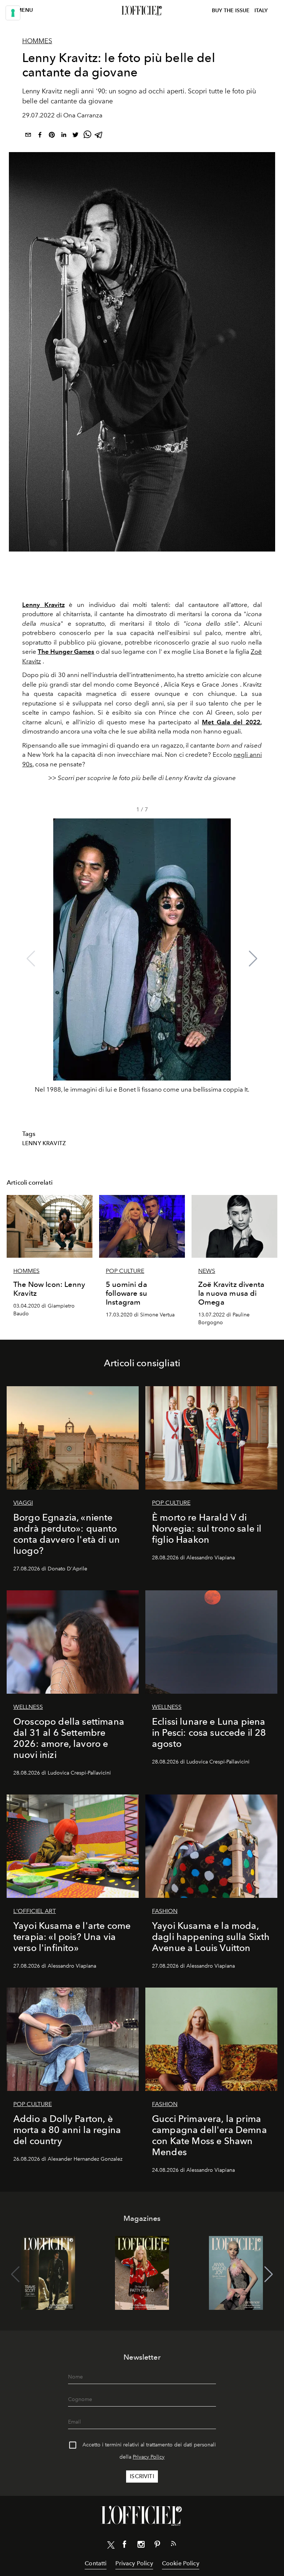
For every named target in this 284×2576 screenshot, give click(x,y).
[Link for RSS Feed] (173, 2545)
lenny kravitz (44, 1143)
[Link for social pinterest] (157, 2546)
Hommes (37, 41)
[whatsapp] (87, 136)
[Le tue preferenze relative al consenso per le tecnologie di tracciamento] (13, 13)
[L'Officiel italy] (142, 11)
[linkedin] (64, 136)
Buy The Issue (231, 11)
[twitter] (75, 136)
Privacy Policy (149, 2457)
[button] (253, 959)
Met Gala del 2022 (231, 722)
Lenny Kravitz (43, 605)
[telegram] (99, 136)
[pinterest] (52, 136)
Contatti (96, 2563)
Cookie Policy (181, 2563)
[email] (28, 136)
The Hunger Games (66, 652)
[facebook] (40, 136)
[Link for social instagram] (141, 2546)
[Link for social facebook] (125, 2546)
